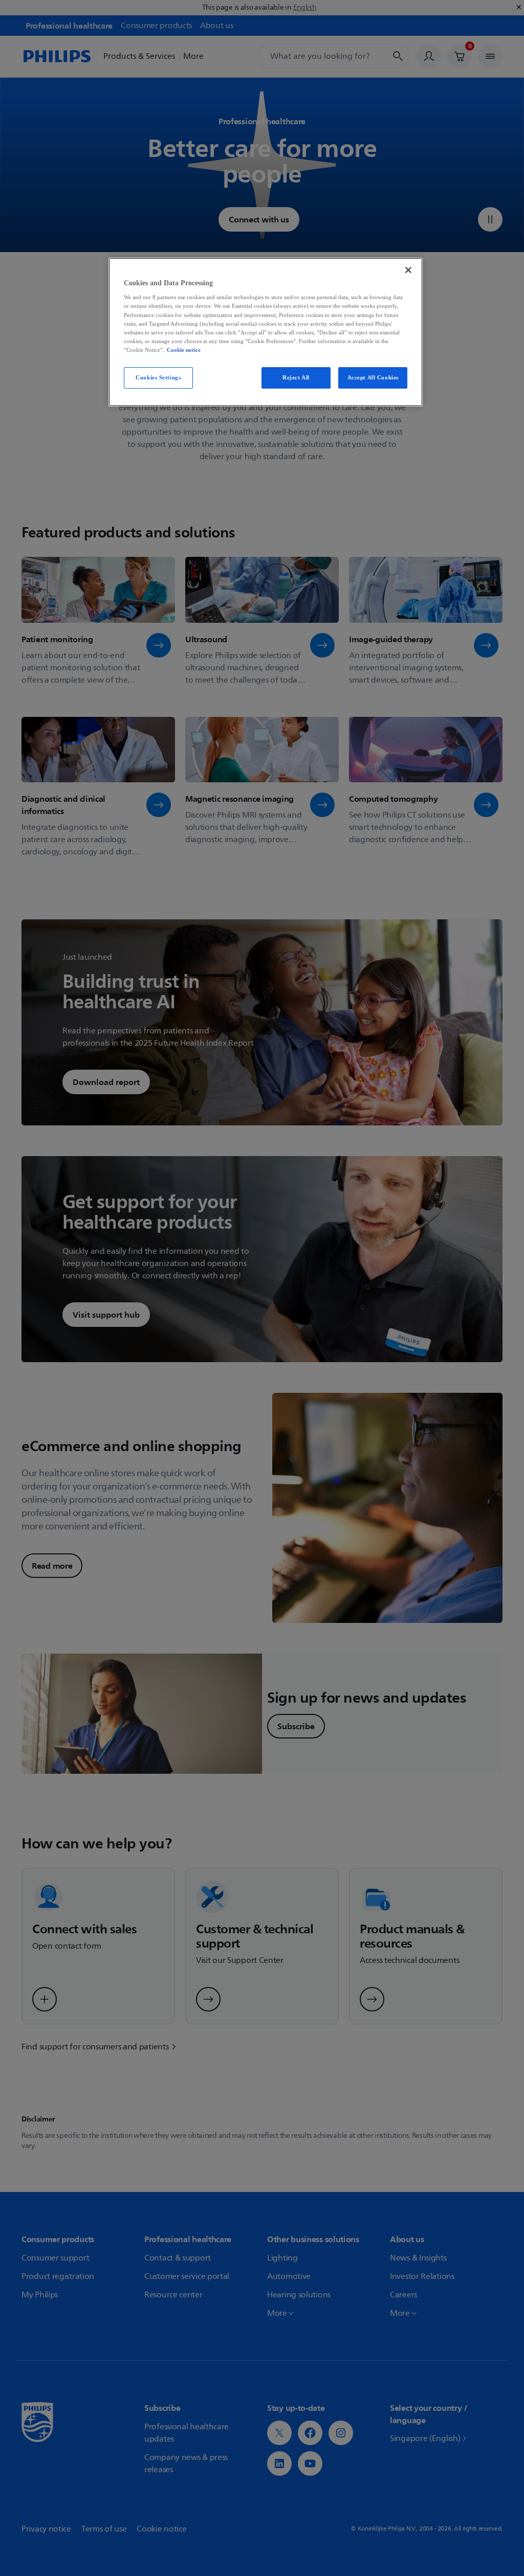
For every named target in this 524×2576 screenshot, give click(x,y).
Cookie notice (184, 350)
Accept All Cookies (373, 377)
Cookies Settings (158, 377)
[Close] (408, 270)
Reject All (296, 377)
